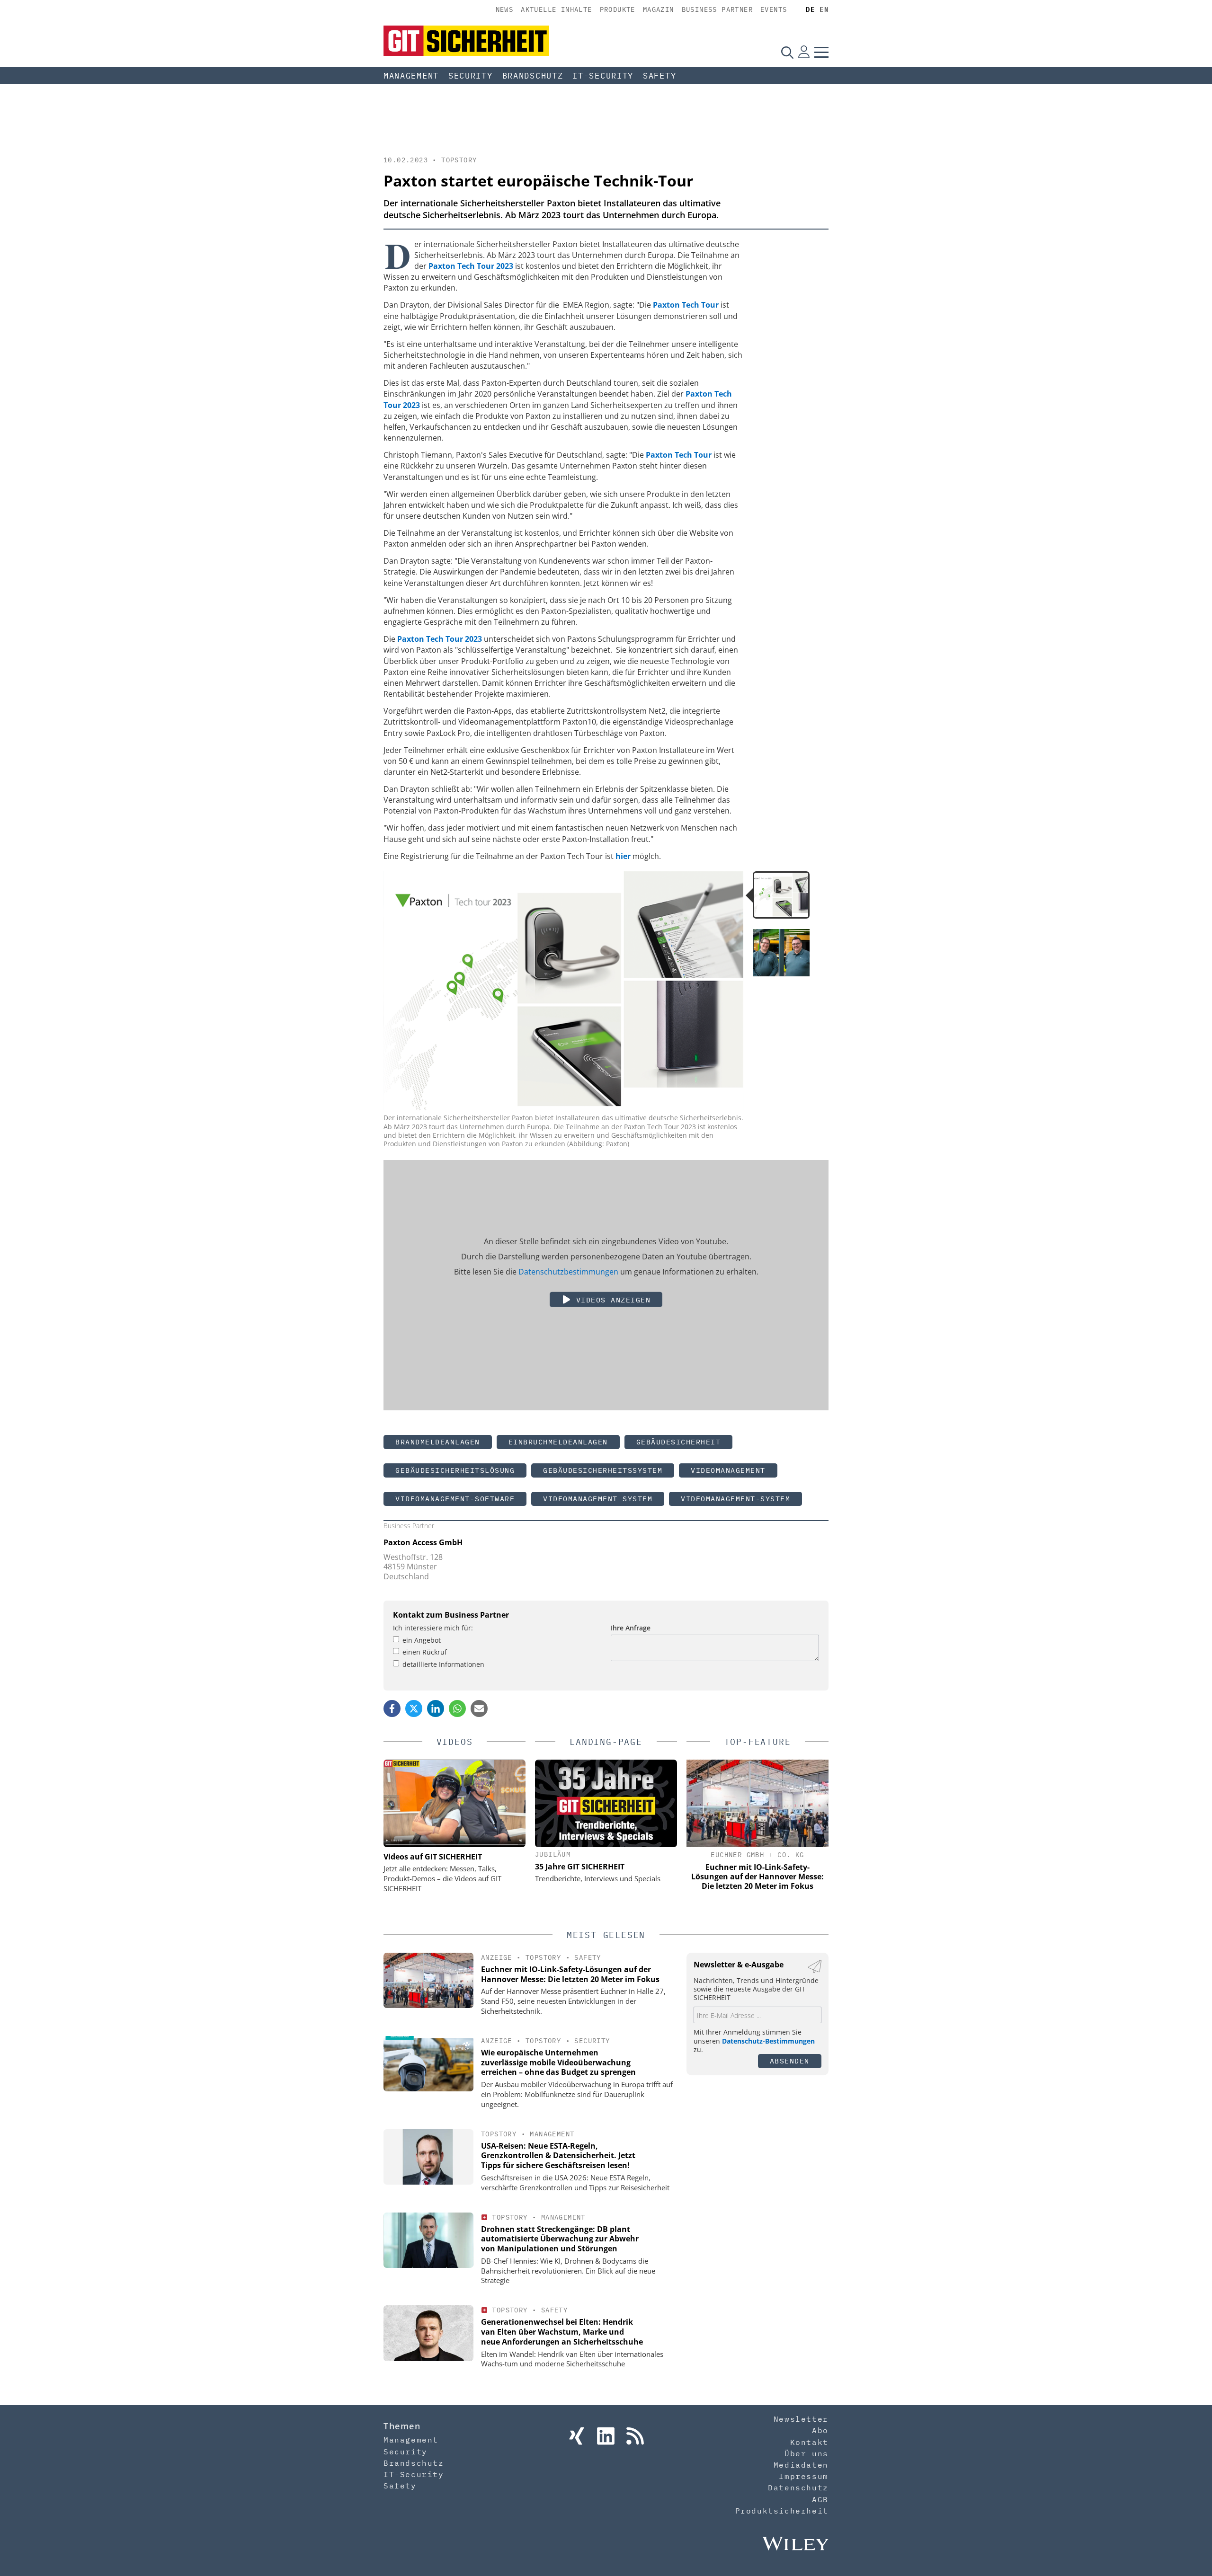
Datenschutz (798, 2487)
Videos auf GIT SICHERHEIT (433, 1857)
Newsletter (801, 2419)
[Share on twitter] (414, 1708)
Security (471, 76)
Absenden (790, 2061)
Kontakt (809, 2442)
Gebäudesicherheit (679, 1442)
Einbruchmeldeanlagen (558, 1442)
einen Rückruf (425, 1652)
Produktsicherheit (782, 2511)
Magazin (659, 9)
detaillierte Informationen (443, 1664)
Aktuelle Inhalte (556, 9)
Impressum (803, 2476)
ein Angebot (422, 1640)
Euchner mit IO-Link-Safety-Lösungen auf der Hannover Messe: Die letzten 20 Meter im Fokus (570, 1974)
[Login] (804, 52)
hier (623, 856)
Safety (659, 76)
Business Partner (717, 9)
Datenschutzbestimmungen (568, 1271)
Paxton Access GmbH (423, 1542)
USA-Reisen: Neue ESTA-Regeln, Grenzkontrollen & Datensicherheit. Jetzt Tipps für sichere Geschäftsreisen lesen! (558, 2156)
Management (411, 76)
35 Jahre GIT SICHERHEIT (580, 1867)
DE (810, 9)
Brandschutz (533, 76)
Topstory (459, 160)
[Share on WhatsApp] (457, 1708)
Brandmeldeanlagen (438, 1442)
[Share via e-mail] (479, 1708)
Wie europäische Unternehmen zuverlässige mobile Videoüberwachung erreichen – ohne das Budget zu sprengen (558, 2063)
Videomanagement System (598, 1499)
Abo (820, 2430)
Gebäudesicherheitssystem (603, 1470)
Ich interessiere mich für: (433, 1628)
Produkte (618, 9)
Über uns (807, 2453)
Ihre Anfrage (631, 1628)
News (505, 9)
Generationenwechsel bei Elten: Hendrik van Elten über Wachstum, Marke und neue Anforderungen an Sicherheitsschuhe (562, 2332)
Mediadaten (801, 2465)
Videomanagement (728, 1470)
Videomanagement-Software (455, 1499)
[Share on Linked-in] (436, 1708)
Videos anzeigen (611, 1299)
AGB (820, 2499)
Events (774, 9)
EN (824, 9)
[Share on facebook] (392, 1708)
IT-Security (603, 76)
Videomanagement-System (735, 1499)
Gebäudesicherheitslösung (455, 1470)
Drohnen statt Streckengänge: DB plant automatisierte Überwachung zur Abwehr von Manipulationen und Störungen (560, 2239)
